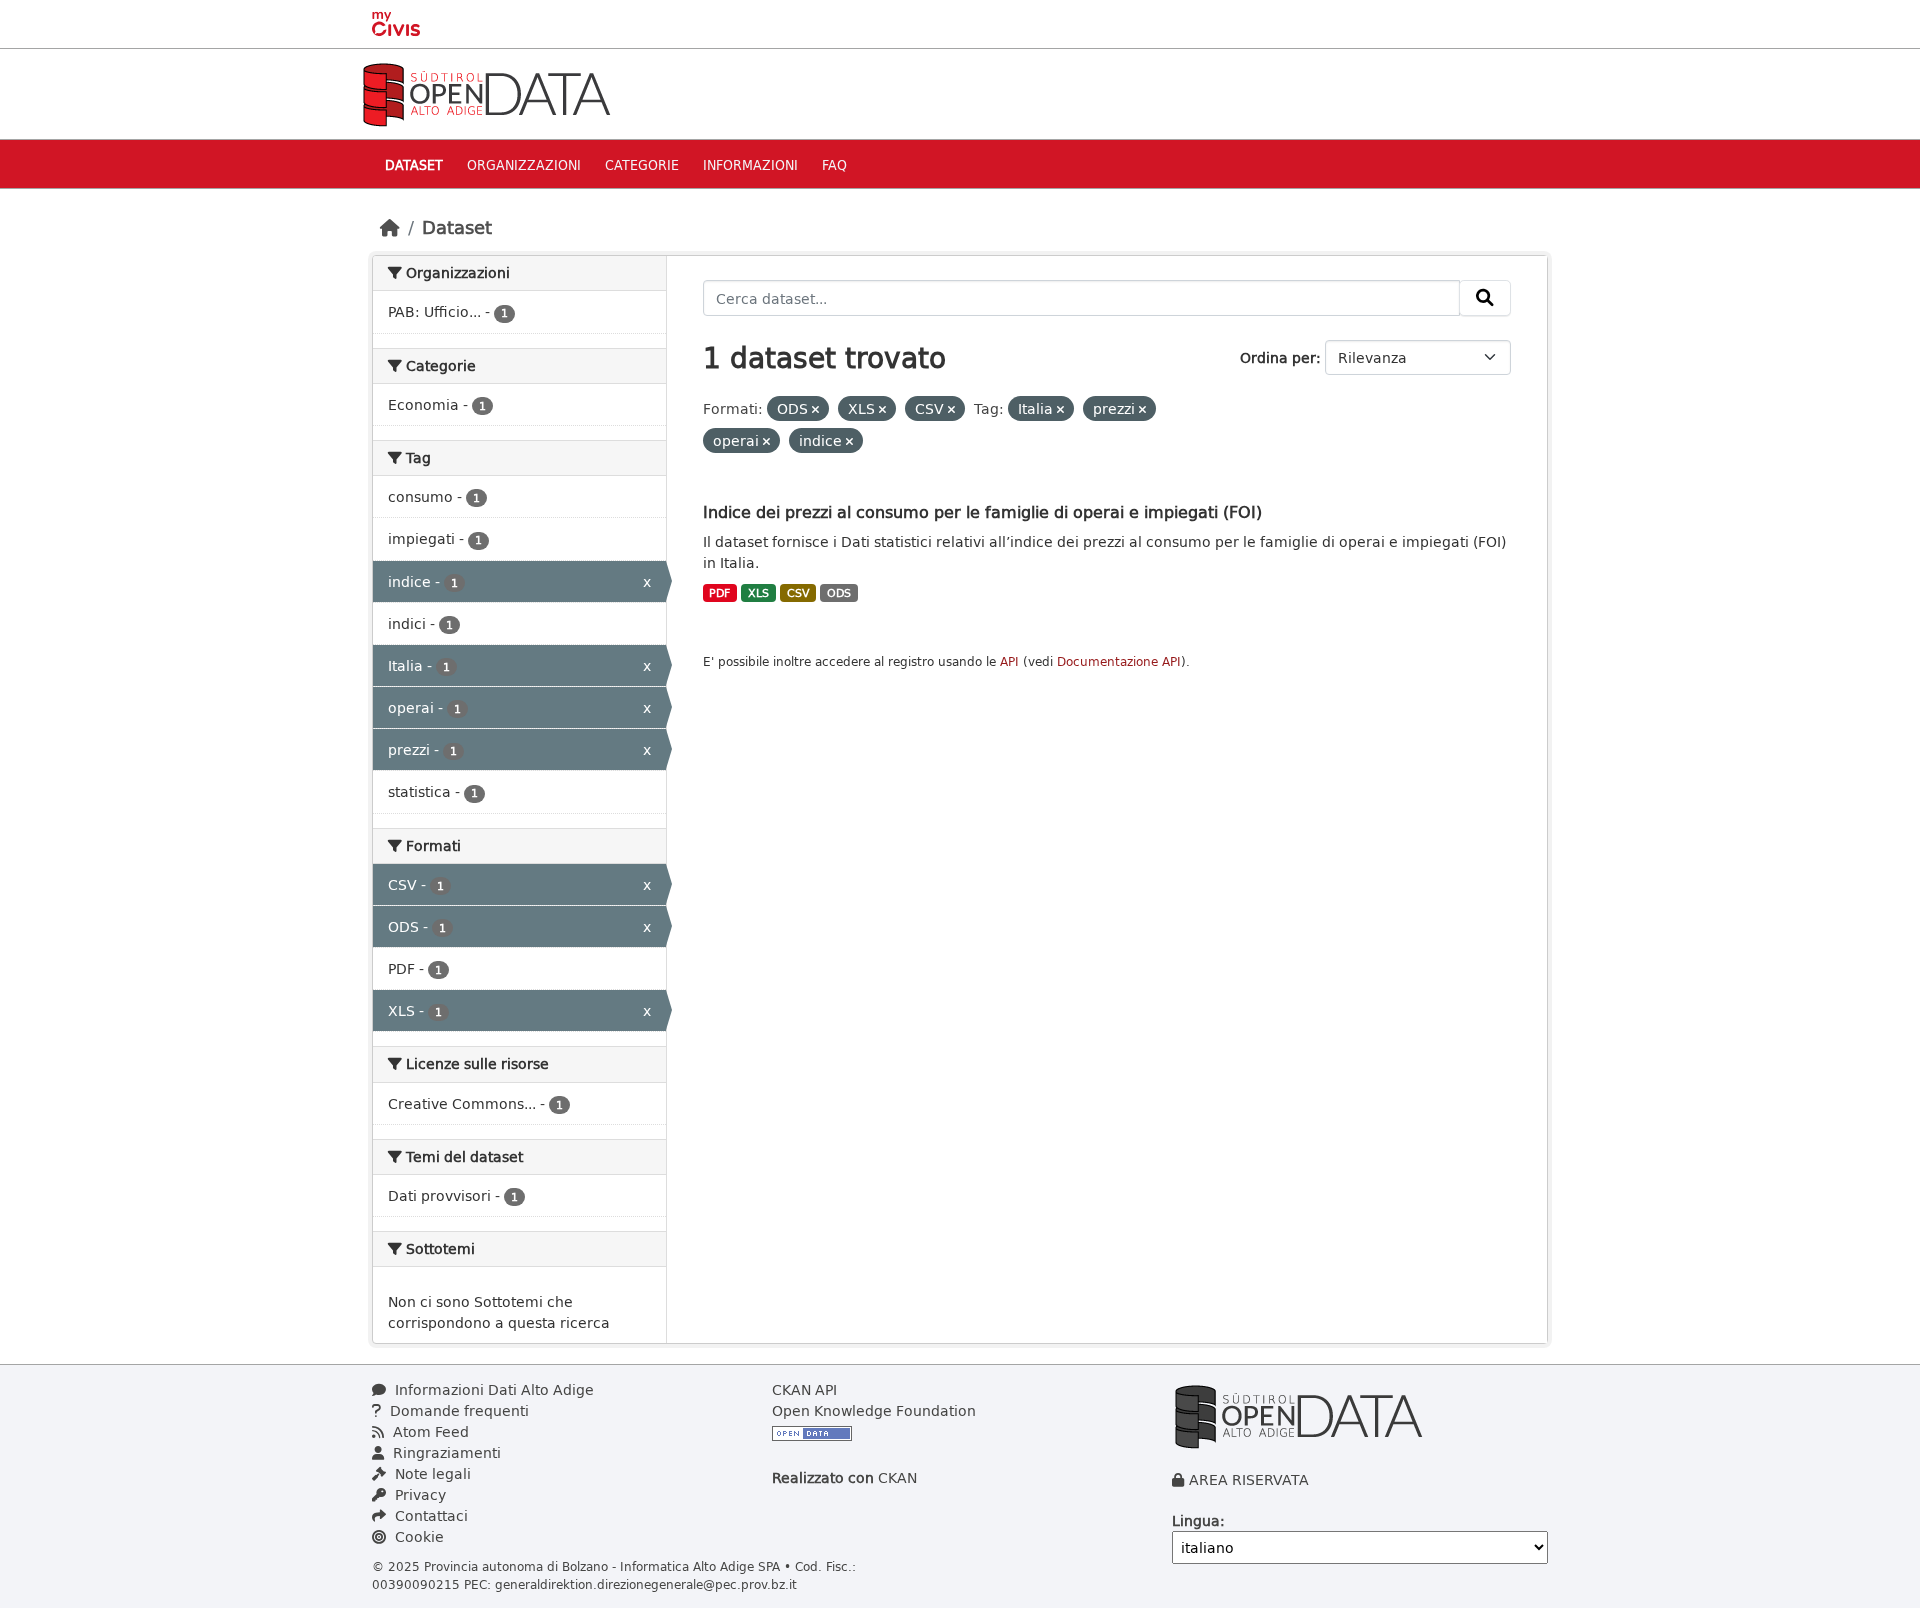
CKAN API (804, 1389)
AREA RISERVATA (1249, 1479)
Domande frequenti (457, 1410)
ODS (839, 593)
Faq (834, 164)
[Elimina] (815, 409)
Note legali (431, 1473)
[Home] (390, 227)
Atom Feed (429, 1431)
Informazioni (750, 164)
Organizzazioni (524, 164)
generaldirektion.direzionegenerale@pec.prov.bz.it (646, 1584)
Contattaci (429, 1515)
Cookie (417, 1536)
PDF (719, 593)
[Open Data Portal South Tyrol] (486, 92)
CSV (798, 593)
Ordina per (1278, 357)
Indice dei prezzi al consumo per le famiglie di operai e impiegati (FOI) (982, 511)
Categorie (642, 164)
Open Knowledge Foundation (874, 1410)
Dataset (414, 164)
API (1009, 661)
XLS (758, 593)
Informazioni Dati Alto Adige (492, 1389)
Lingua (1196, 1520)
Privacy (418, 1494)
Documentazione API (1119, 661)
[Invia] (1485, 298)
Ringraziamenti (445, 1452)
